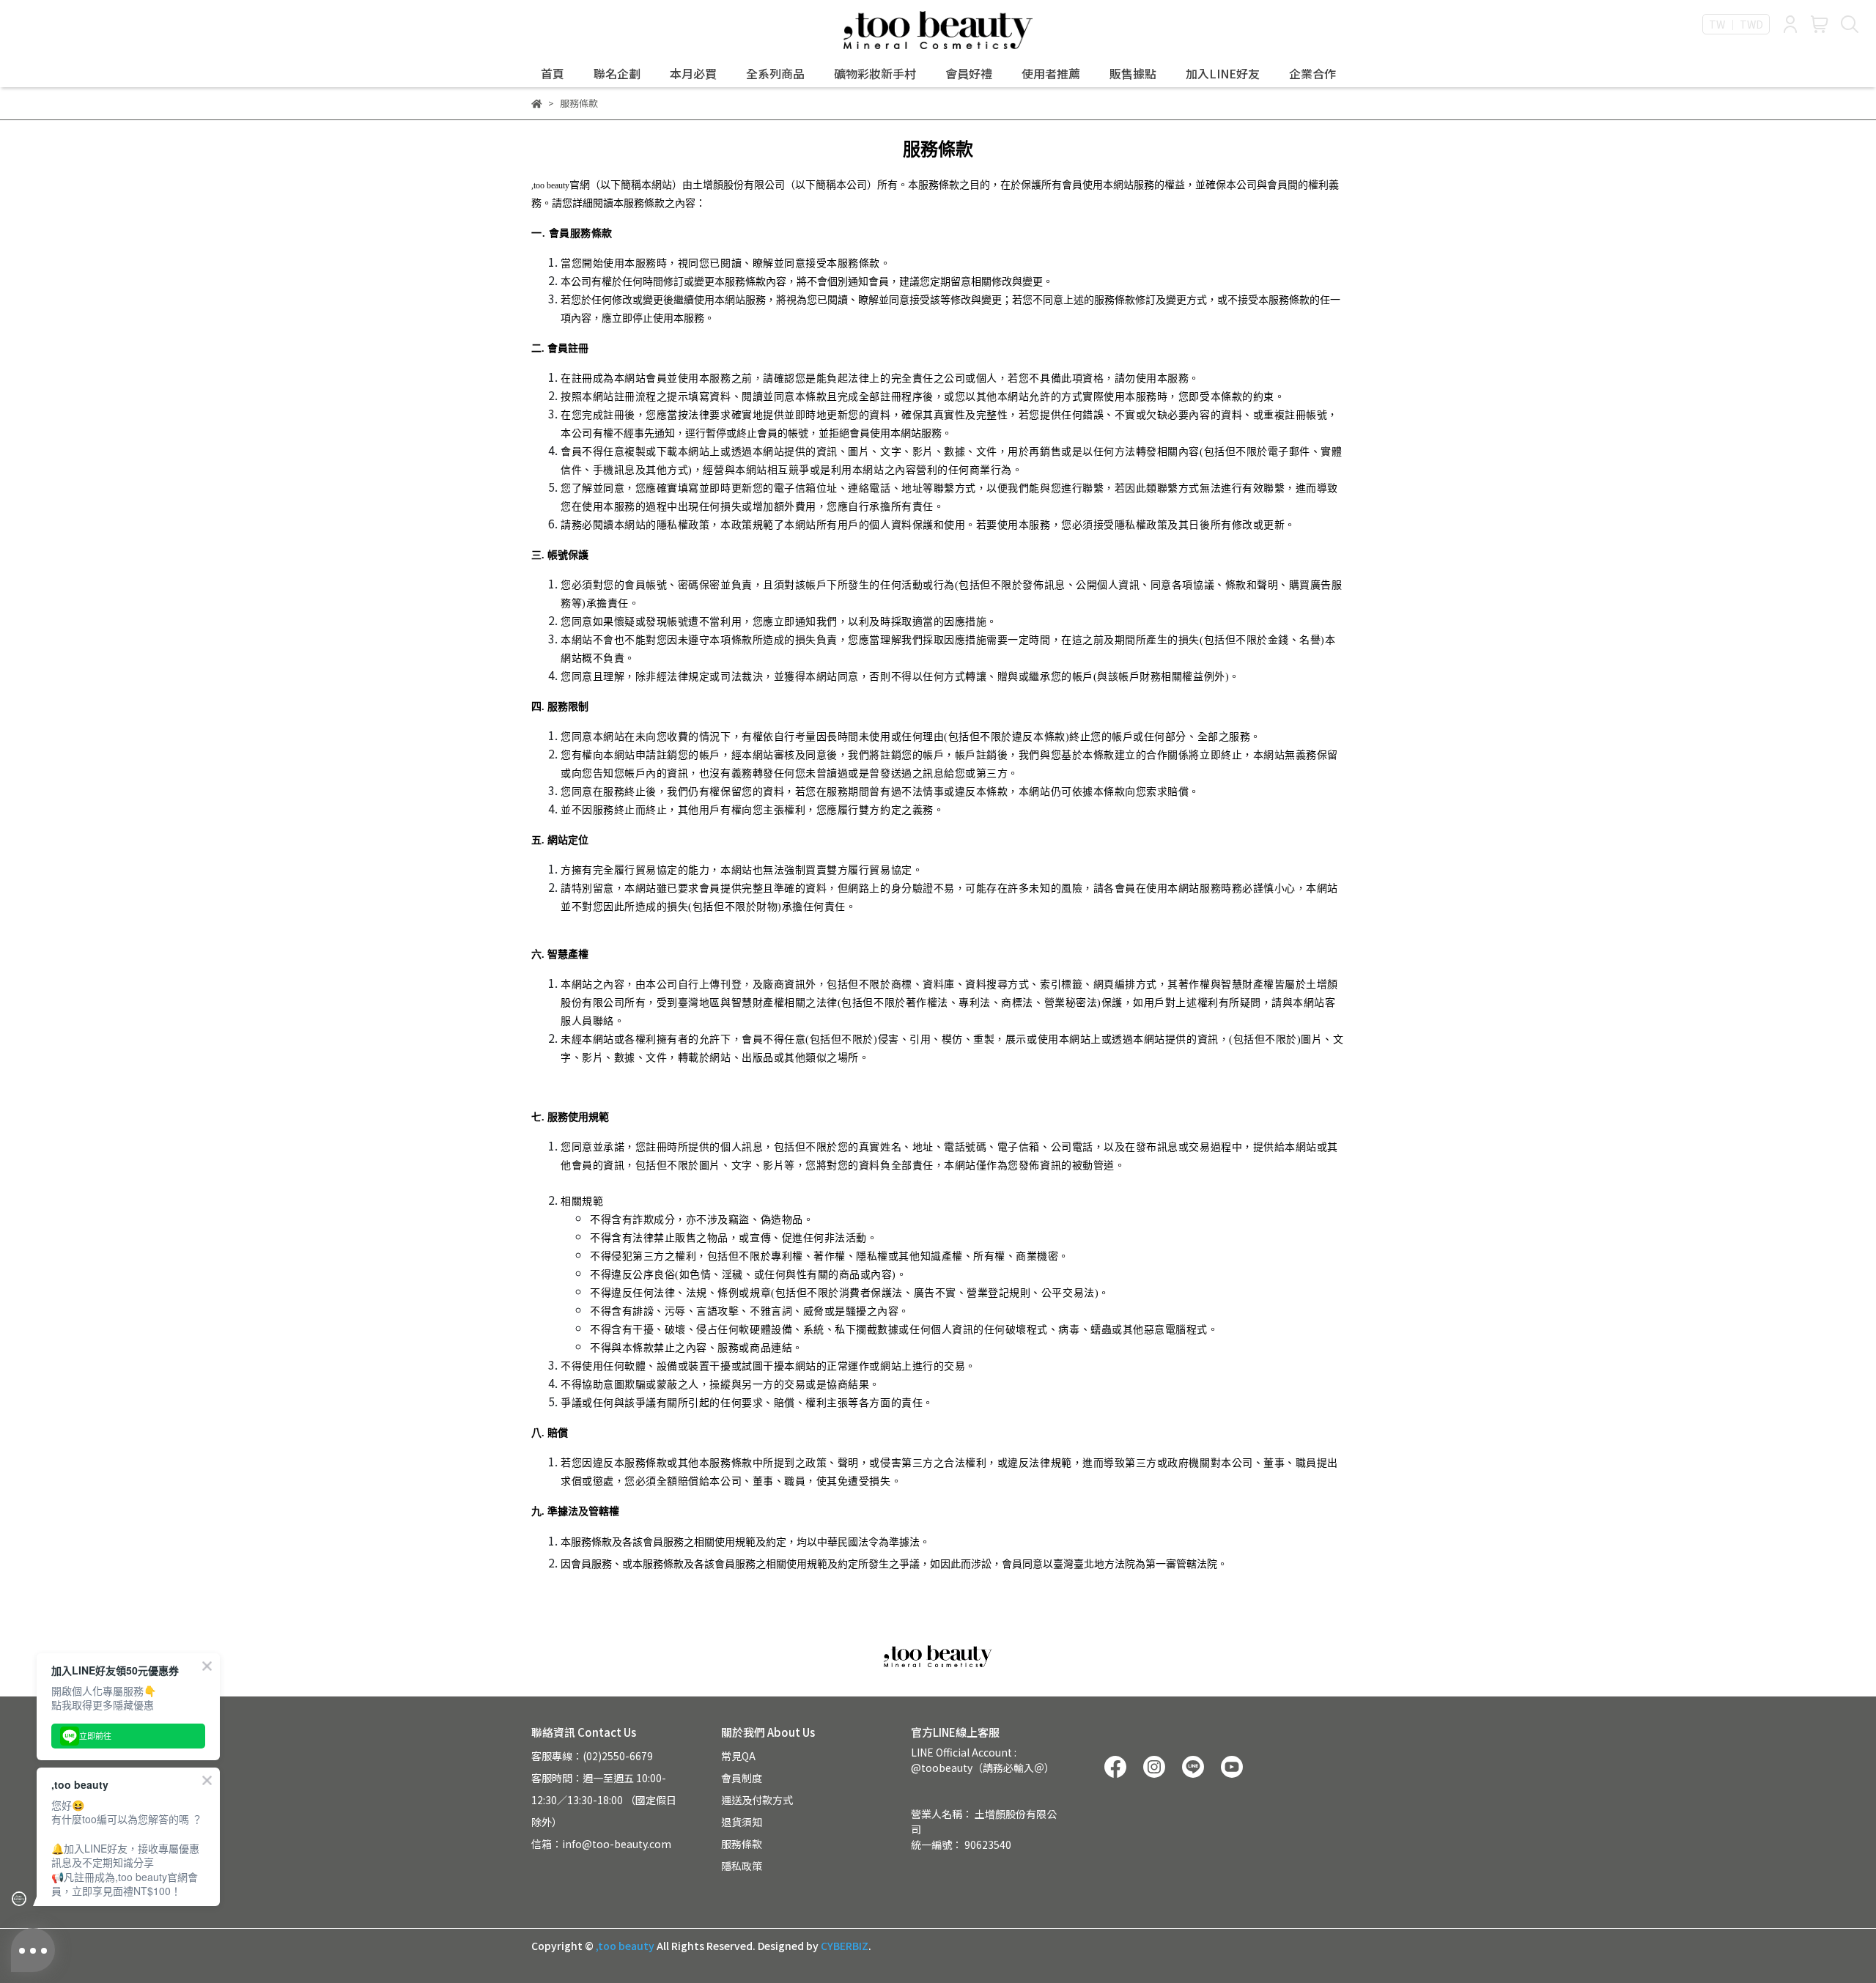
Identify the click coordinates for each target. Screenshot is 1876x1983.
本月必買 (693, 73)
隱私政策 (742, 1866)
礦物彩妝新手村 (875, 73)
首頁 (553, 73)
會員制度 (742, 1778)
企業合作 (1312, 73)
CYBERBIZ (845, 1946)
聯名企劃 (617, 73)
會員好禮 (969, 73)
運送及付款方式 (757, 1800)
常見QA (738, 1756)
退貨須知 (742, 1822)
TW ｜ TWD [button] (1736, 24)
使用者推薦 (1051, 73)
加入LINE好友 (1223, 73)
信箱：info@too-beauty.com (601, 1844)
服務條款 (742, 1844)
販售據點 (1133, 73)
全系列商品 (775, 73)
